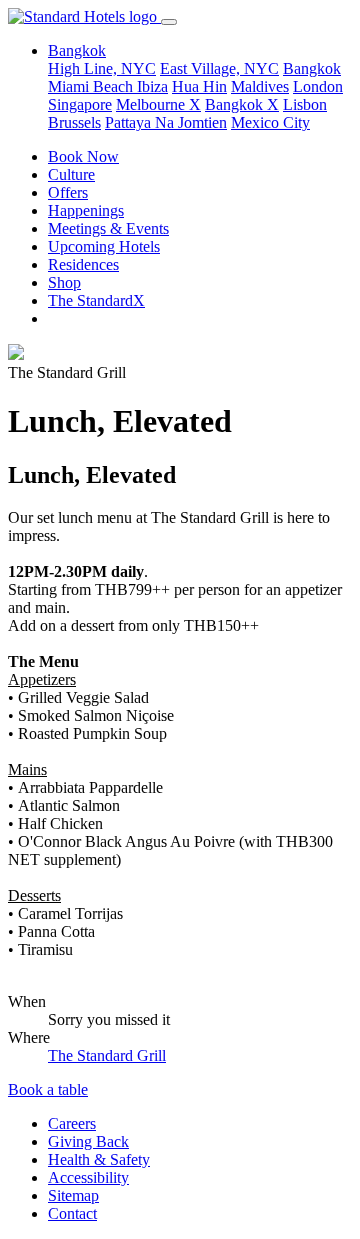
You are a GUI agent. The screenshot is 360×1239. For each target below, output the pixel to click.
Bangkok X (242, 104)
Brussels (74, 122)
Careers (72, 1123)
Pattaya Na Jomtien (166, 122)
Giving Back (88, 1141)
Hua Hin (199, 86)
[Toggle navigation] (169, 22)
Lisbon (305, 104)
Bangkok (312, 68)
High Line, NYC (102, 68)
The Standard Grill (107, 1055)
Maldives (260, 86)
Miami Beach (92, 86)
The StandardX (96, 300)
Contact (72, 1213)
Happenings (86, 210)
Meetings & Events (108, 228)
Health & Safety (99, 1159)
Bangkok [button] (77, 50)
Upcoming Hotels (104, 246)
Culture (71, 174)
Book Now (83, 156)
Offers (68, 192)
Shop (64, 282)
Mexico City (270, 122)
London (318, 86)
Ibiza (152, 86)
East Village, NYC (219, 68)
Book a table (48, 1089)
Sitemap (73, 1195)
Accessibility (88, 1177)
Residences (83, 264)
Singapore (80, 104)
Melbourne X (158, 104)
